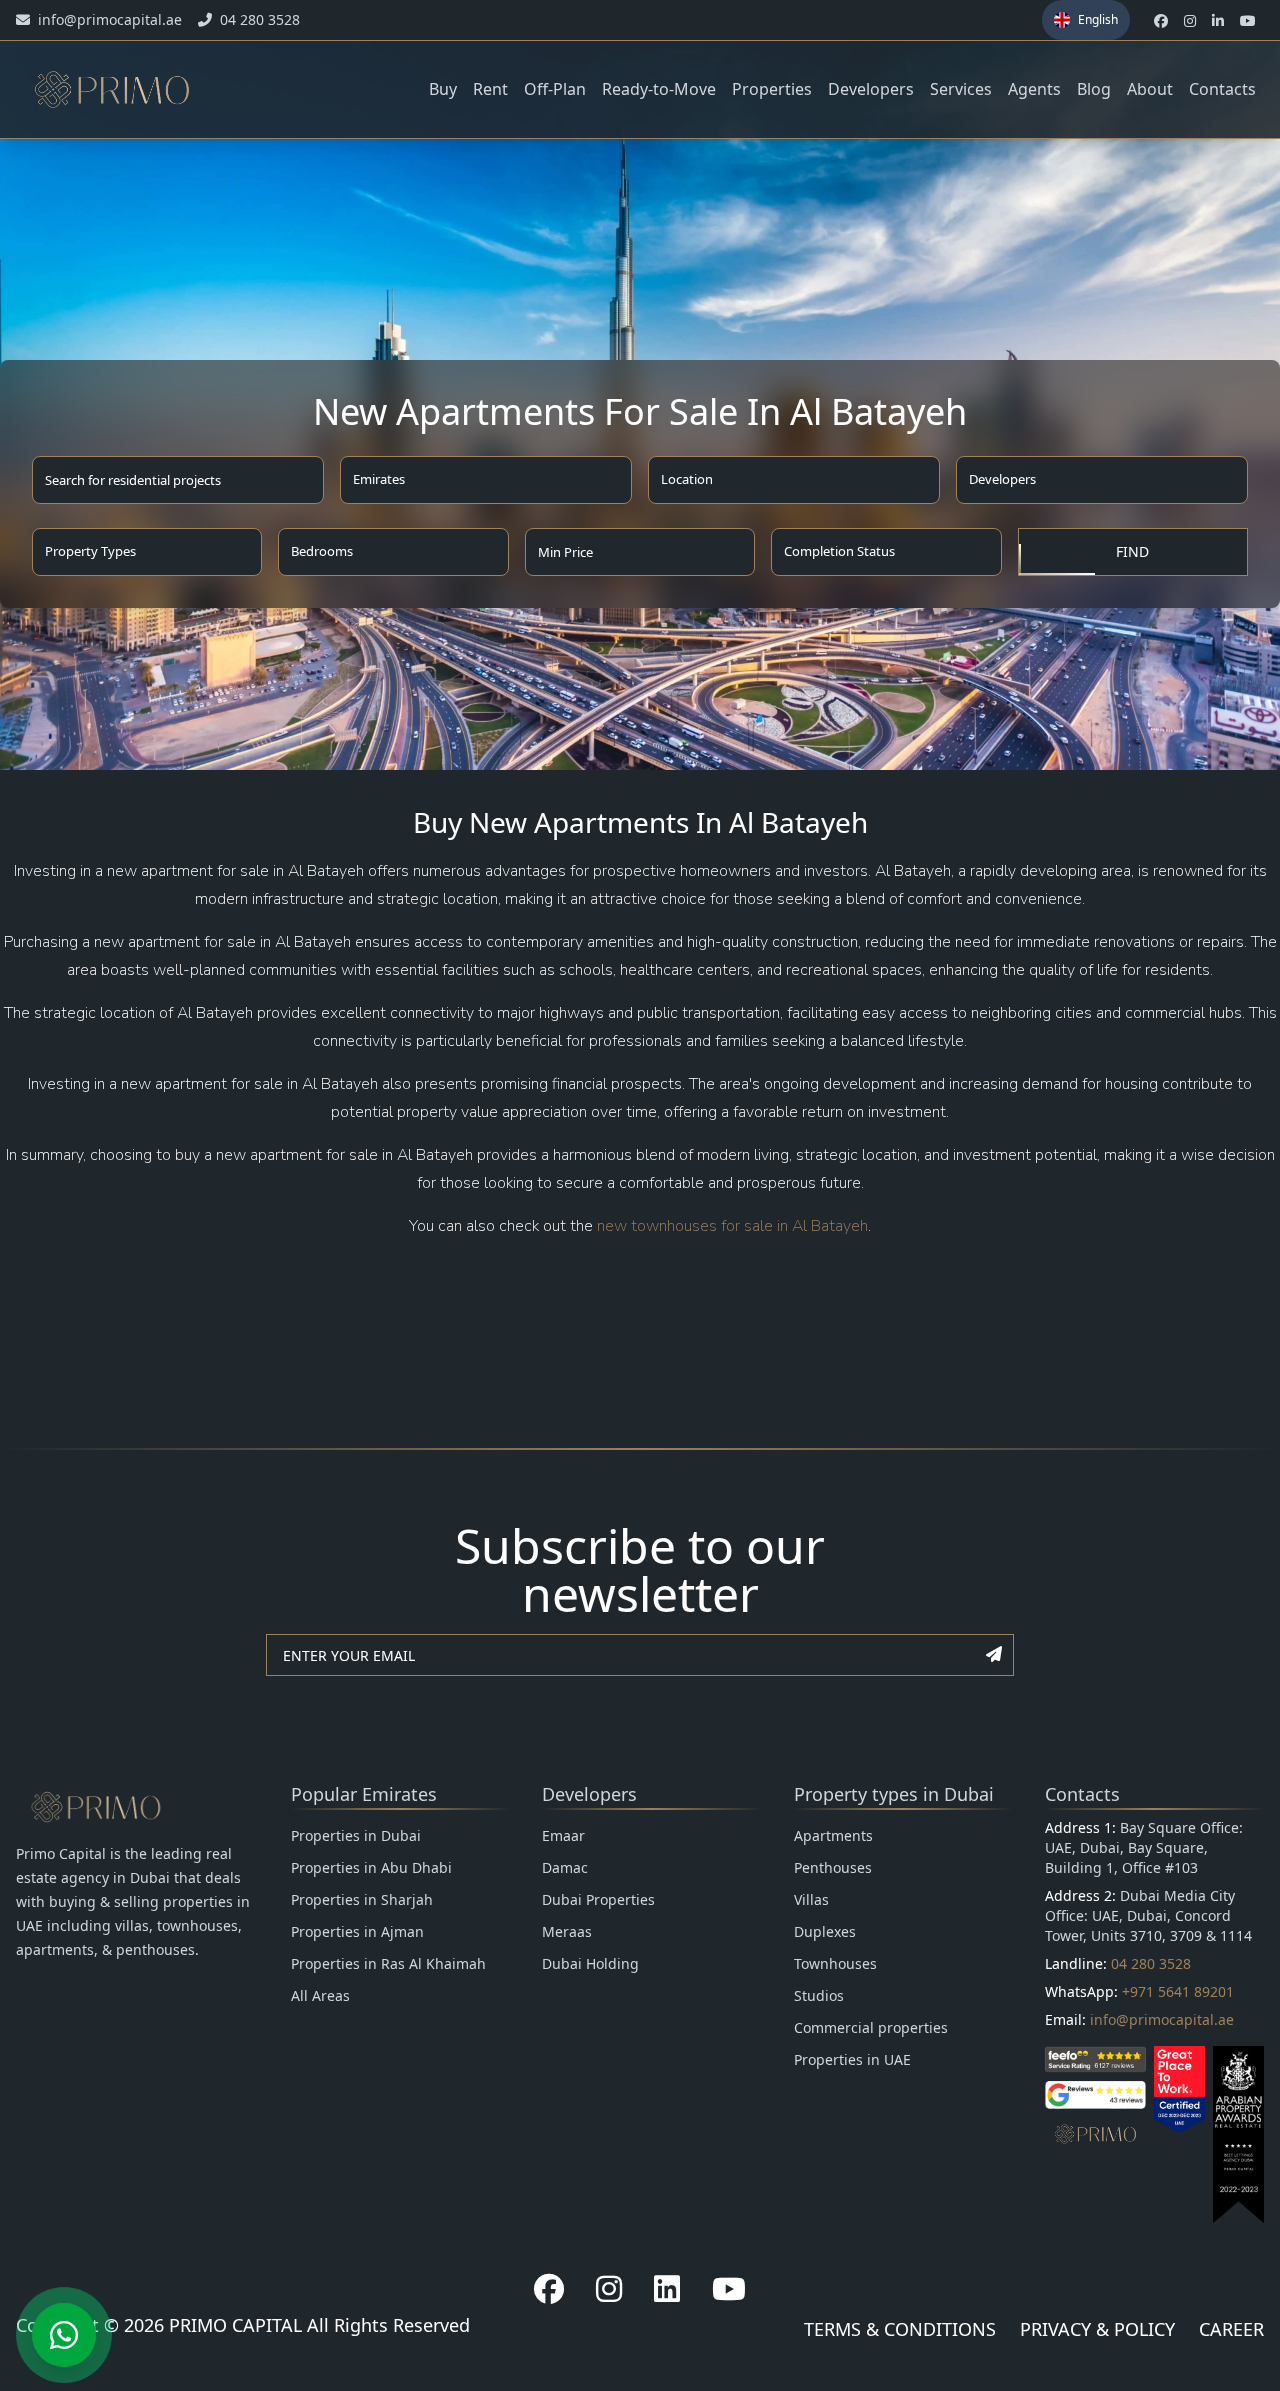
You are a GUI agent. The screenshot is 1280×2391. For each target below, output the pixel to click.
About (1150, 89)
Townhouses (835, 1963)
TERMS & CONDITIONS (900, 2329)
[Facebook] (549, 2289)
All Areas (320, 1995)
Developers (871, 89)
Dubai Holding (590, 1963)
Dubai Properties (598, 1899)
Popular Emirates (364, 1794)
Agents (1034, 89)
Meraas (567, 1931)
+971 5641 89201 (1178, 1991)
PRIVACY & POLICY (1097, 2329)
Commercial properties (871, 2027)
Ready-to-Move (659, 89)
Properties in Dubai (356, 1835)
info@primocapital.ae (1162, 2019)
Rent (490, 89)
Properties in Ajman (357, 1931)
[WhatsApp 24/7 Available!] (64, 2335)
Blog (1094, 89)
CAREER (1231, 2329)
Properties (772, 89)
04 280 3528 (1151, 1963)
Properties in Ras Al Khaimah (388, 1963)
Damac (565, 1867)
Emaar (563, 1835)
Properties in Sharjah (362, 1899)
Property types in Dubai (894, 1794)
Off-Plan (555, 89)
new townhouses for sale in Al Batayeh (732, 1226)
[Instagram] (609, 2289)
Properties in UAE (852, 2059)
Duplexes (825, 1931)
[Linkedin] (667, 2289)
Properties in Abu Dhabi (371, 1867)
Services (961, 89)
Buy (443, 89)
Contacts (1222, 89)
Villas (811, 1899)
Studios (819, 1995)
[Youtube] (729, 2289)
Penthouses (833, 1867)
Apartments (833, 1835)
